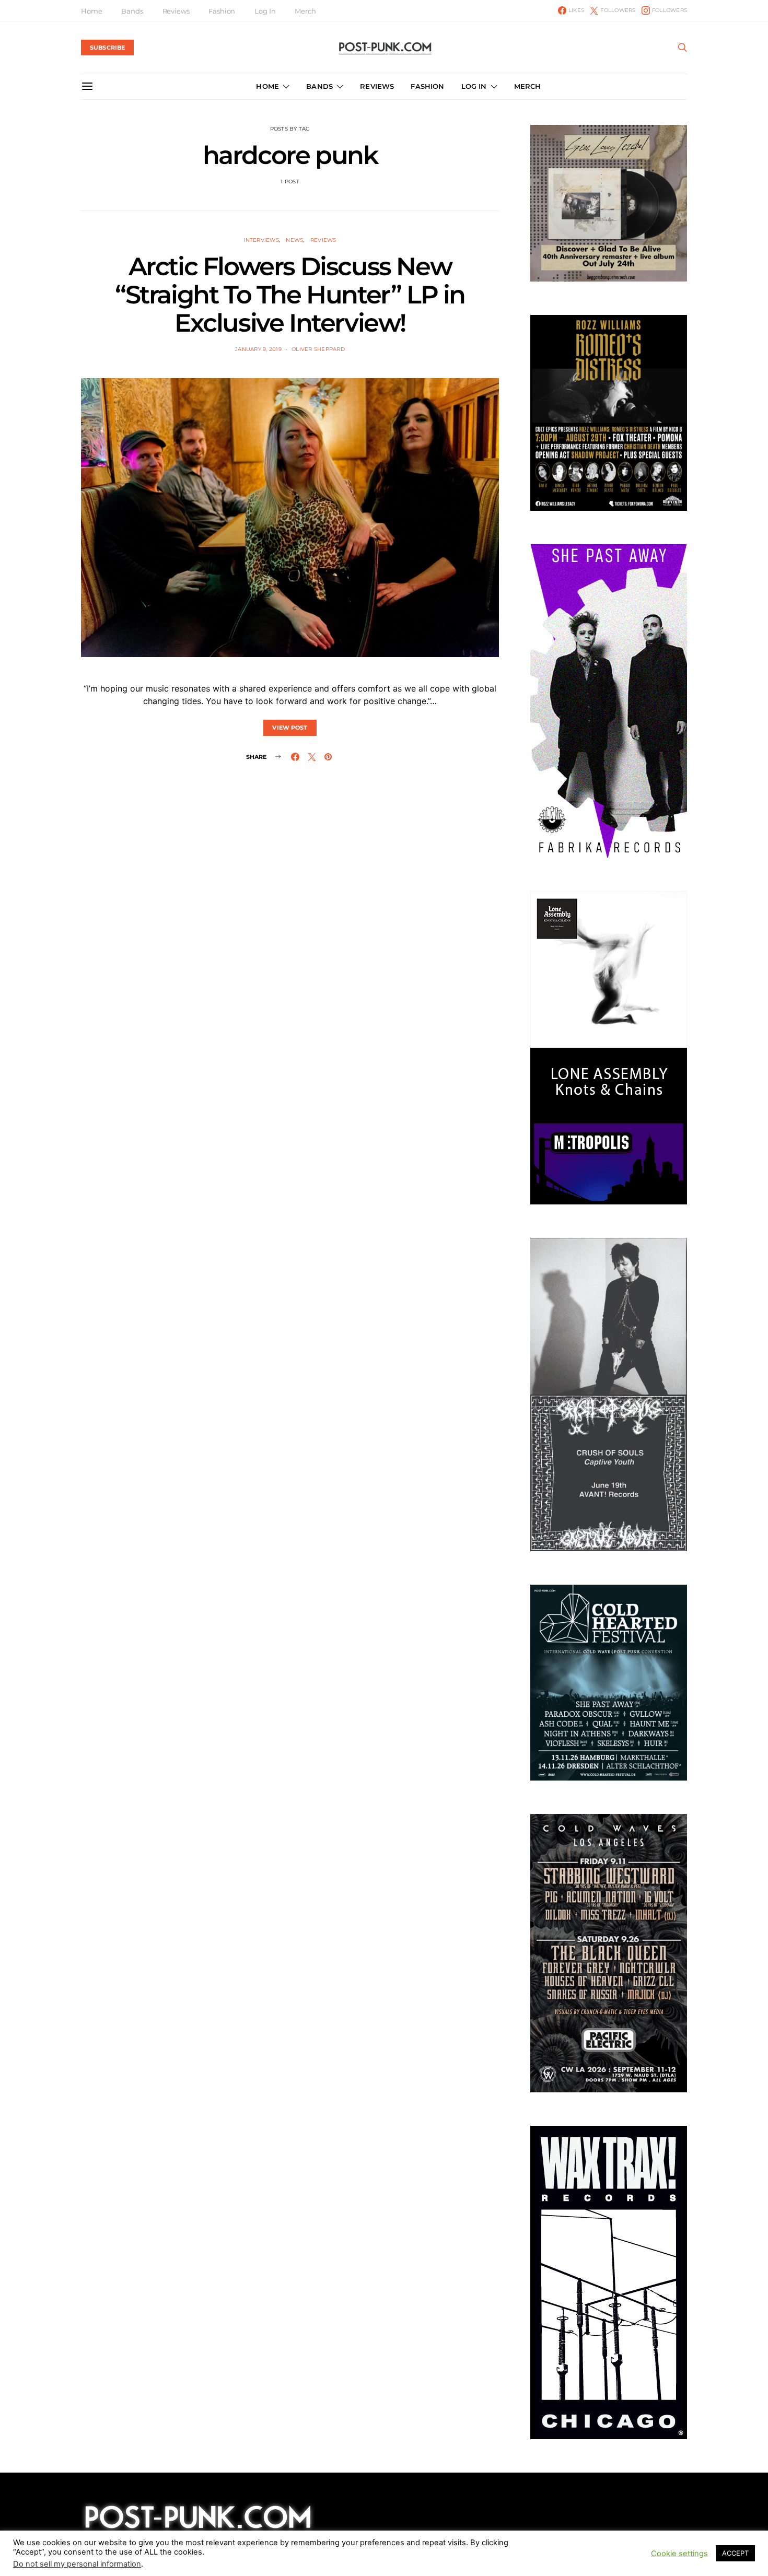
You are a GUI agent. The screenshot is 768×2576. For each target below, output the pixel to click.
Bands (132, 11)
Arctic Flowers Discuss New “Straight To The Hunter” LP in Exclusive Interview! (290, 295)
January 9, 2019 (258, 349)
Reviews (176, 11)
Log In (265, 11)
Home (91, 11)
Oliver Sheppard (318, 349)
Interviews (261, 240)
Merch (305, 11)
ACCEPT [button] (735, 2553)
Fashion (222, 11)
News (294, 240)
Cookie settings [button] (679, 2554)
